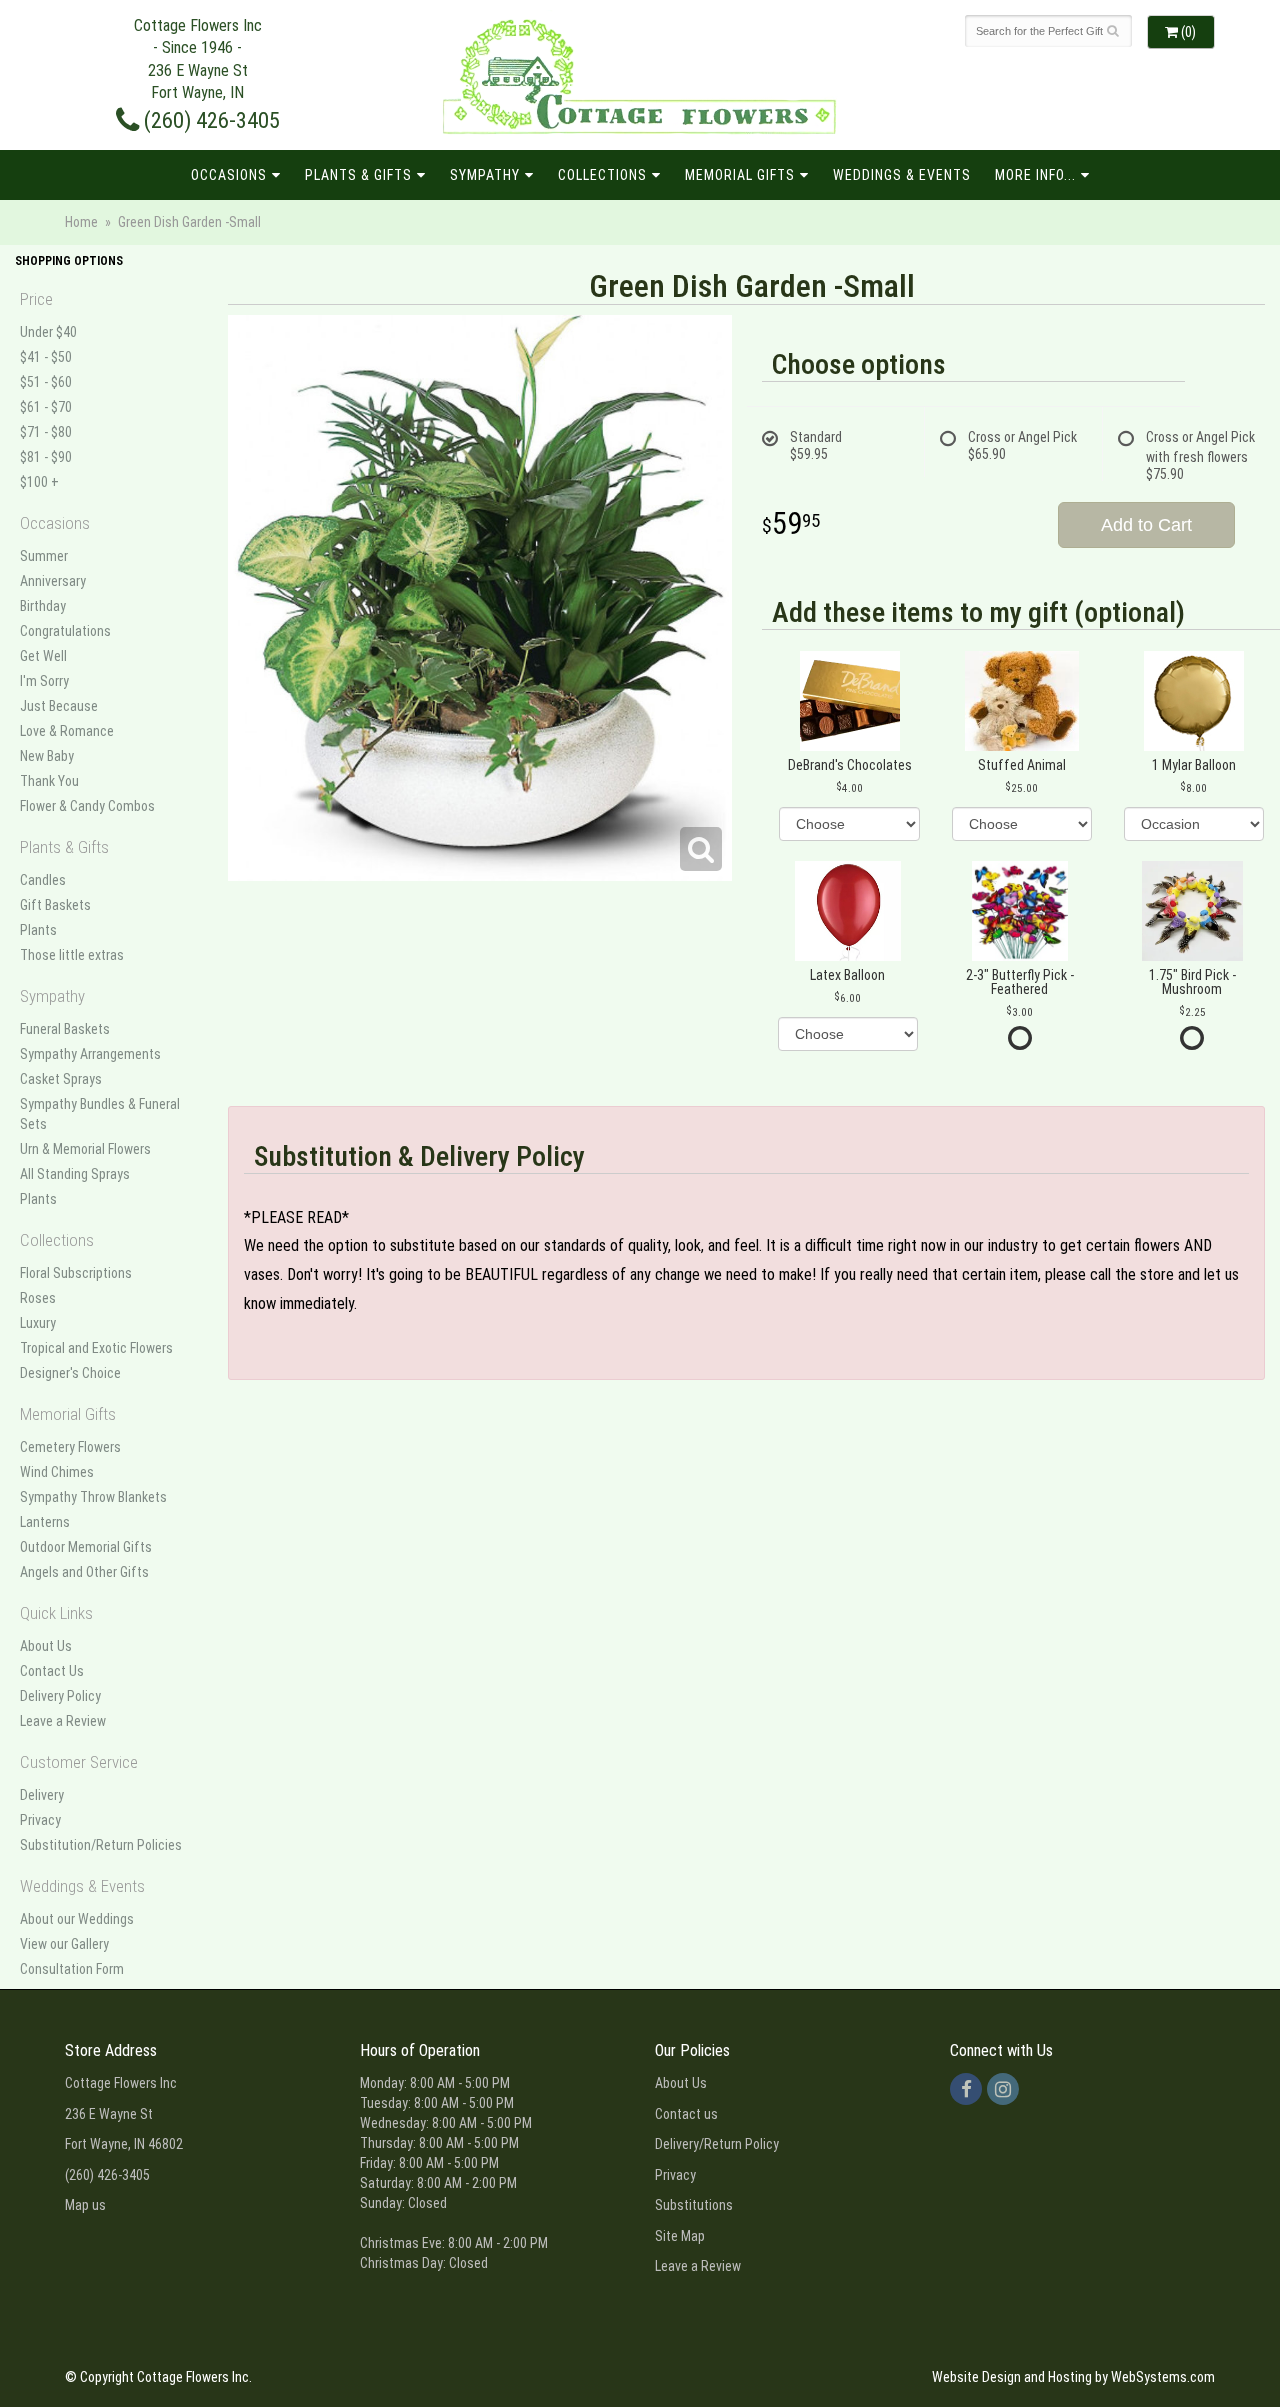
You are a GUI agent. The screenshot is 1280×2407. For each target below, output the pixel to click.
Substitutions (694, 2205)
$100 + (39, 482)
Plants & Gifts (358, 175)
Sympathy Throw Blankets (93, 1497)
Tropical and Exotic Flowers (96, 1348)
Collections (602, 175)
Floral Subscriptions (76, 1273)
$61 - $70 (46, 407)
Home (81, 222)
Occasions (229, 175)
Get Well (43, 656)
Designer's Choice (70, 1373)
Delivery (42, 1795)
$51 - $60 (46, 382)
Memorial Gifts (740, 175)
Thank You (49, 781)
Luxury (38, 1323)
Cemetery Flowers (70, 1447)
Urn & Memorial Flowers (85, 1149)
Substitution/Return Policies (101, 1845)
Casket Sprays (61, 1079)
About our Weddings (77, 1919)
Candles (43, 880)
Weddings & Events (902, 175)
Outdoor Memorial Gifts (86, 1547)
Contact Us (52, 1671)
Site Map (680, 2236)
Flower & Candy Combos (87, 806)
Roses (38, 1298)
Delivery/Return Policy (717, 2144)
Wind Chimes (57, 1472)
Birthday (43, 606)
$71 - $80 (46, 432)
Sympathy (485, 175)
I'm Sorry (44, 681)
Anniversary (53, 581)
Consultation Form (72, 1969)
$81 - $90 (46, 457)
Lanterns (45, 1522)
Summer (44, 556)
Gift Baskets (55, 905)
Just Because (59, 706)
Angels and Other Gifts (84, 1572)
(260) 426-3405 (209, 120)
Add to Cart (1146, 525)
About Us (46, 1646)
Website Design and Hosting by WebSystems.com (1073, 2377)
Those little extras (72, 955)
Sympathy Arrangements (90, 1054)
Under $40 (48, 332)
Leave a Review (63, 1721)
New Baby (47, 756)
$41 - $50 (46, 357)
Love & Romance (67, 731)
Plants (38, 930)
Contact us (686, 2114)
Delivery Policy (60, 1696)
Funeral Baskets (65, 1029)
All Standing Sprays (75, 1174)
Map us (85, 2205)
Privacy (40, 1820)
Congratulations (65, 631)
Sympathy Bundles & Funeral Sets (100, 1114)
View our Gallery (64, 1944)
